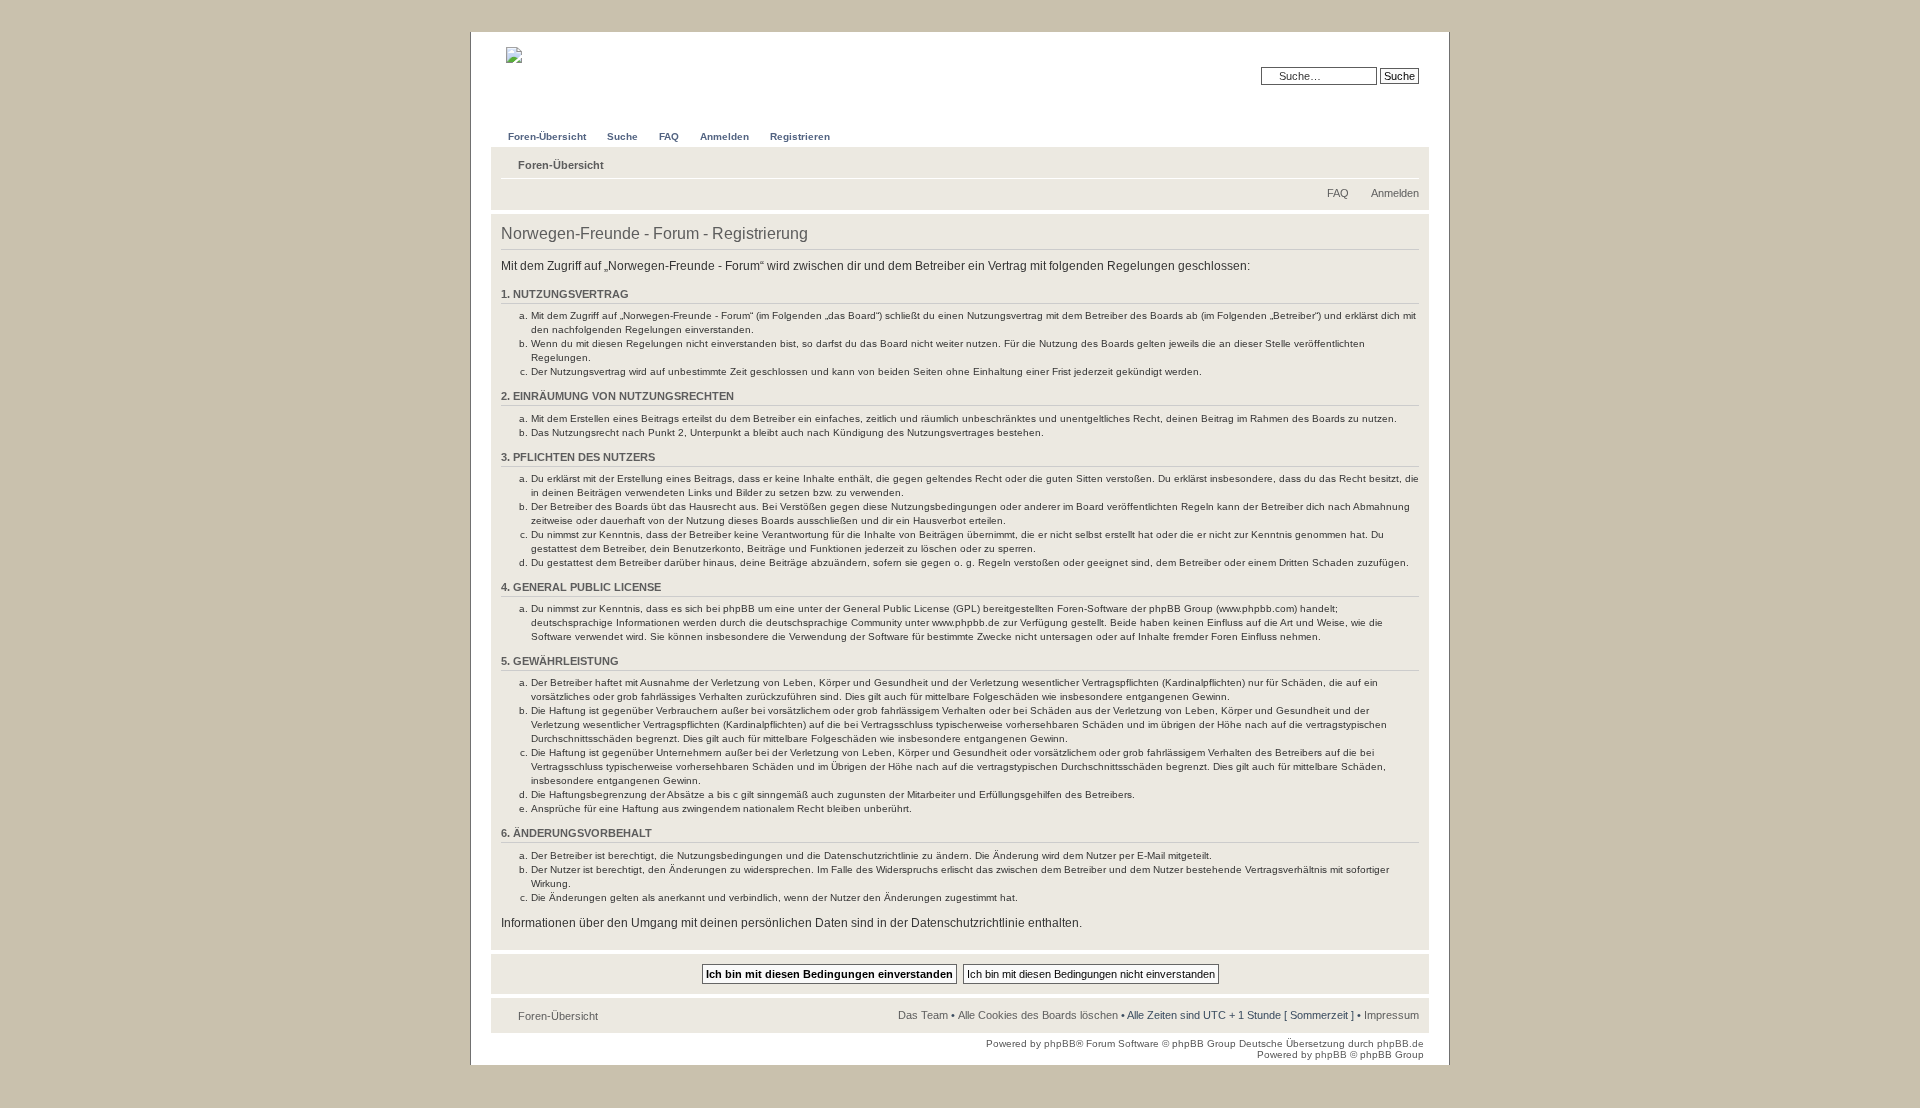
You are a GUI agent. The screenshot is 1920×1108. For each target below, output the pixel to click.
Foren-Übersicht (561, 165)
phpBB (1060, 1043)
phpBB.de (1400, 1043)
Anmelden (1395, 193)
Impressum (1391, 1015)
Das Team (923, 1015)
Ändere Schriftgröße (1404, 161)
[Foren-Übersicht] (546, 47)
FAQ (1338, 193)
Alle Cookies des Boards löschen (1038, 1015)
